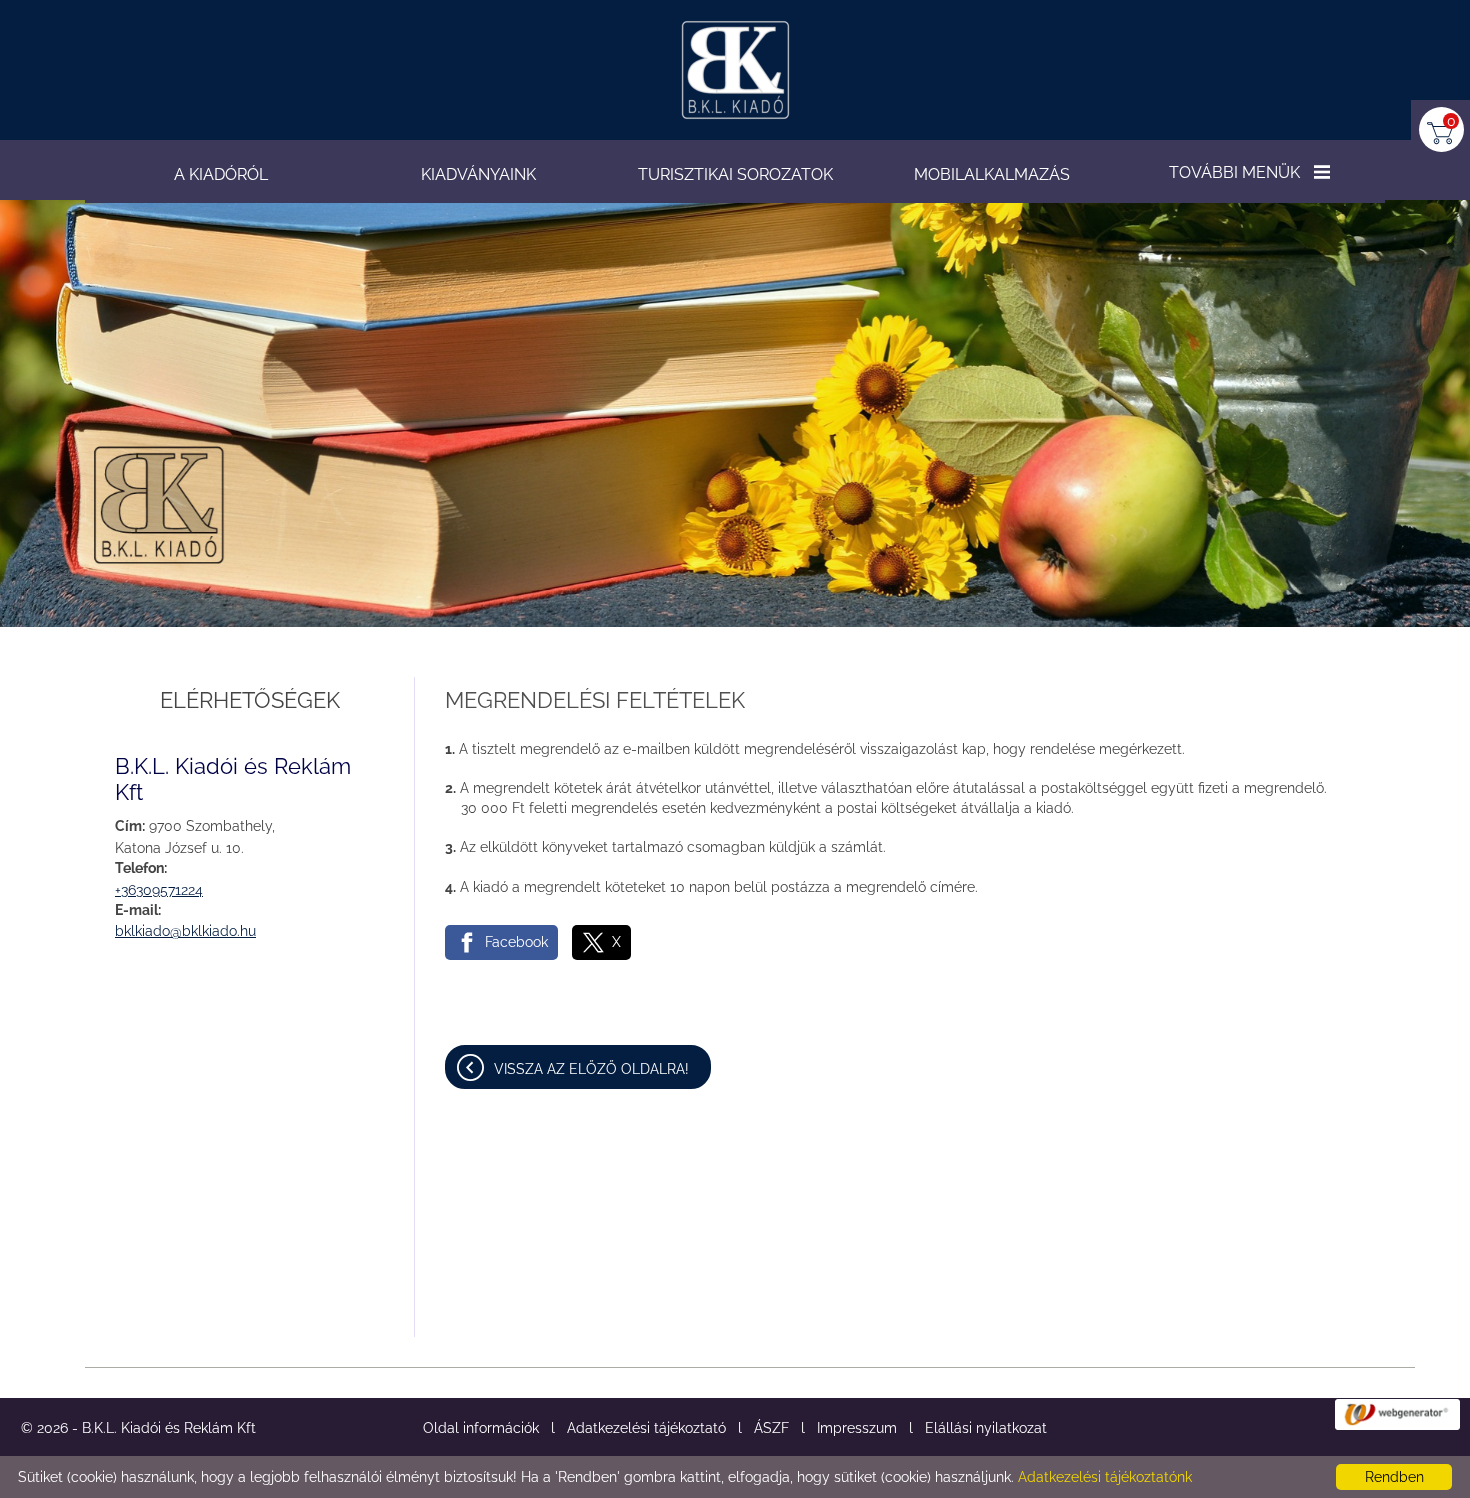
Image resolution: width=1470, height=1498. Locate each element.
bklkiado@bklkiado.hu (185, 931)
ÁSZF (771, 1428)
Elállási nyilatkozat (986, 1428)
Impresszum (857, 1428)
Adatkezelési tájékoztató (646, 1428)
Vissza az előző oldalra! (591, 1069)
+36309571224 (159, 890)
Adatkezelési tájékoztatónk (1105, 1477)
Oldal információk (481, 1428)
